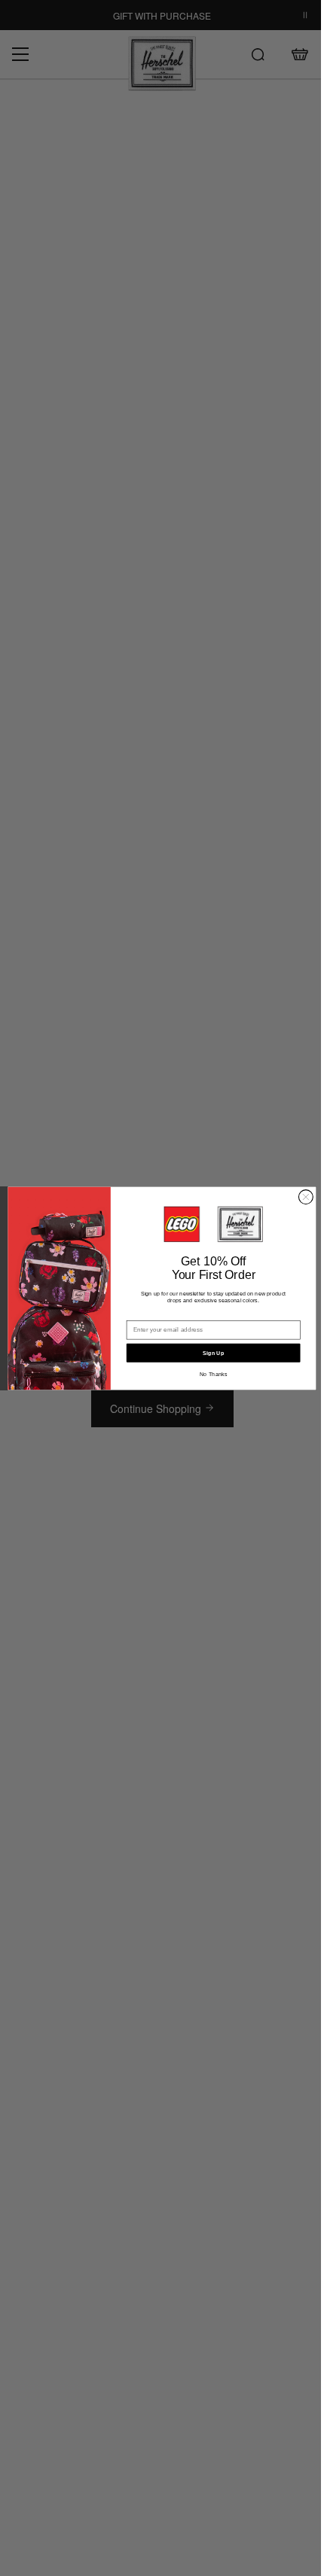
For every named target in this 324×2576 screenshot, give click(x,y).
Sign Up (213, 1353)
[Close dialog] (306, 1197)
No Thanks (213, 1374)
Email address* (149, 1314)
